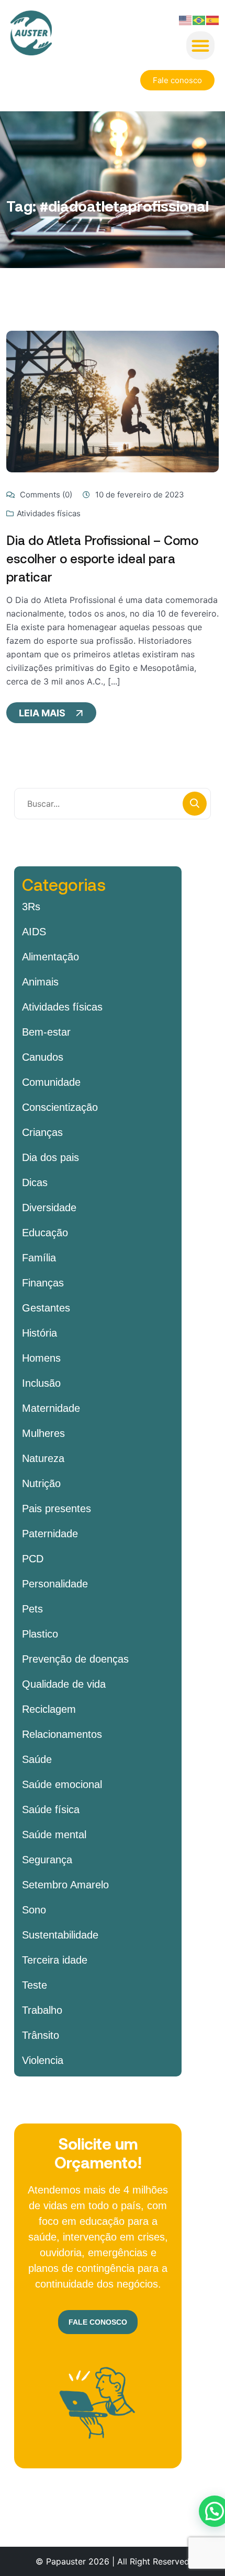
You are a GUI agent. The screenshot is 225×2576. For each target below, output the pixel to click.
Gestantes (46, 1308)
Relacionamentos (62, 1734)
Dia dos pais (50, 1157)
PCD (33, 1559)
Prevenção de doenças (75, 1659)
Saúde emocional (62, 1784)
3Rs (31, 907)
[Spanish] (213, 19)
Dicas (35, 1182)
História (40, 1333)
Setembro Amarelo (65, 1885)
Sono (34, 1910)
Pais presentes (57, 1509)
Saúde (37, 1759)
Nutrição (41, 1483)
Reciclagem (49, 1709)
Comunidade (51, 1082)
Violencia (43, 2060)
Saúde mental (54, 1835)
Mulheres (43, 1433)
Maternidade (51, 1408)
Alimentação (50, 957)
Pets (32, 1609)
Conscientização (60, 1107)
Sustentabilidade (60, 1935)
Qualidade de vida (64, 1684)
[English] (186, 19)
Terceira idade (55, 1960)
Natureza (43, 1458)
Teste (35, 1985)
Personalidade (55, 1584)
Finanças (43, 1283)
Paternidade (50, 1534)
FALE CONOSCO (98, 2322)
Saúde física (51, 1809)
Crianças (42, 1132)
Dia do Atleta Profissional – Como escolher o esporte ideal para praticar (102, 558)
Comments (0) (45, 495)
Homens (41, 1358)
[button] (200, 45)
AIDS (34, 932)
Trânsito (41, 2035)
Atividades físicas (49, 513)
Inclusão (41, 1383)
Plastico (40, 1634)
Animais (40, 982)
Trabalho (42, 2010)
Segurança (47, 1860)
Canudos (43, 1057)
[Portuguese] (199, 19)
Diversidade (49, 1208)
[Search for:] (113, 804)
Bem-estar (46, 1032)
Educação (45, 1233)
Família (39, 1258)
